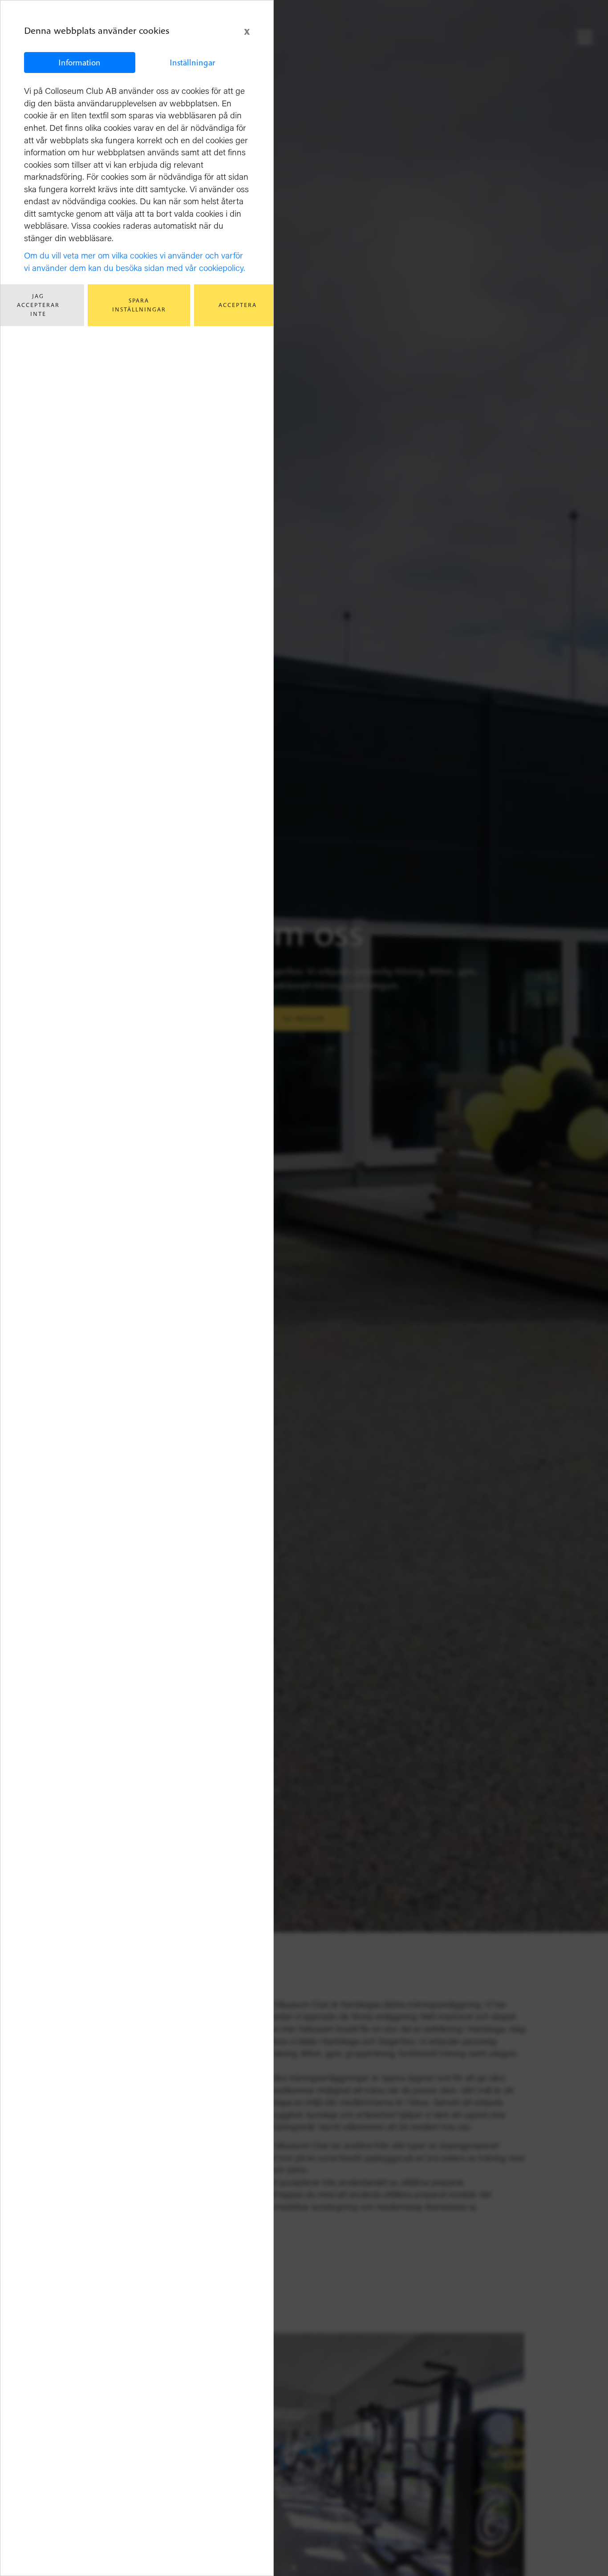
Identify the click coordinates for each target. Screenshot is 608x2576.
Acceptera (238, 305)
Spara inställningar (139, 305)
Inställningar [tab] (192, 62)
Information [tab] (79, 62)
